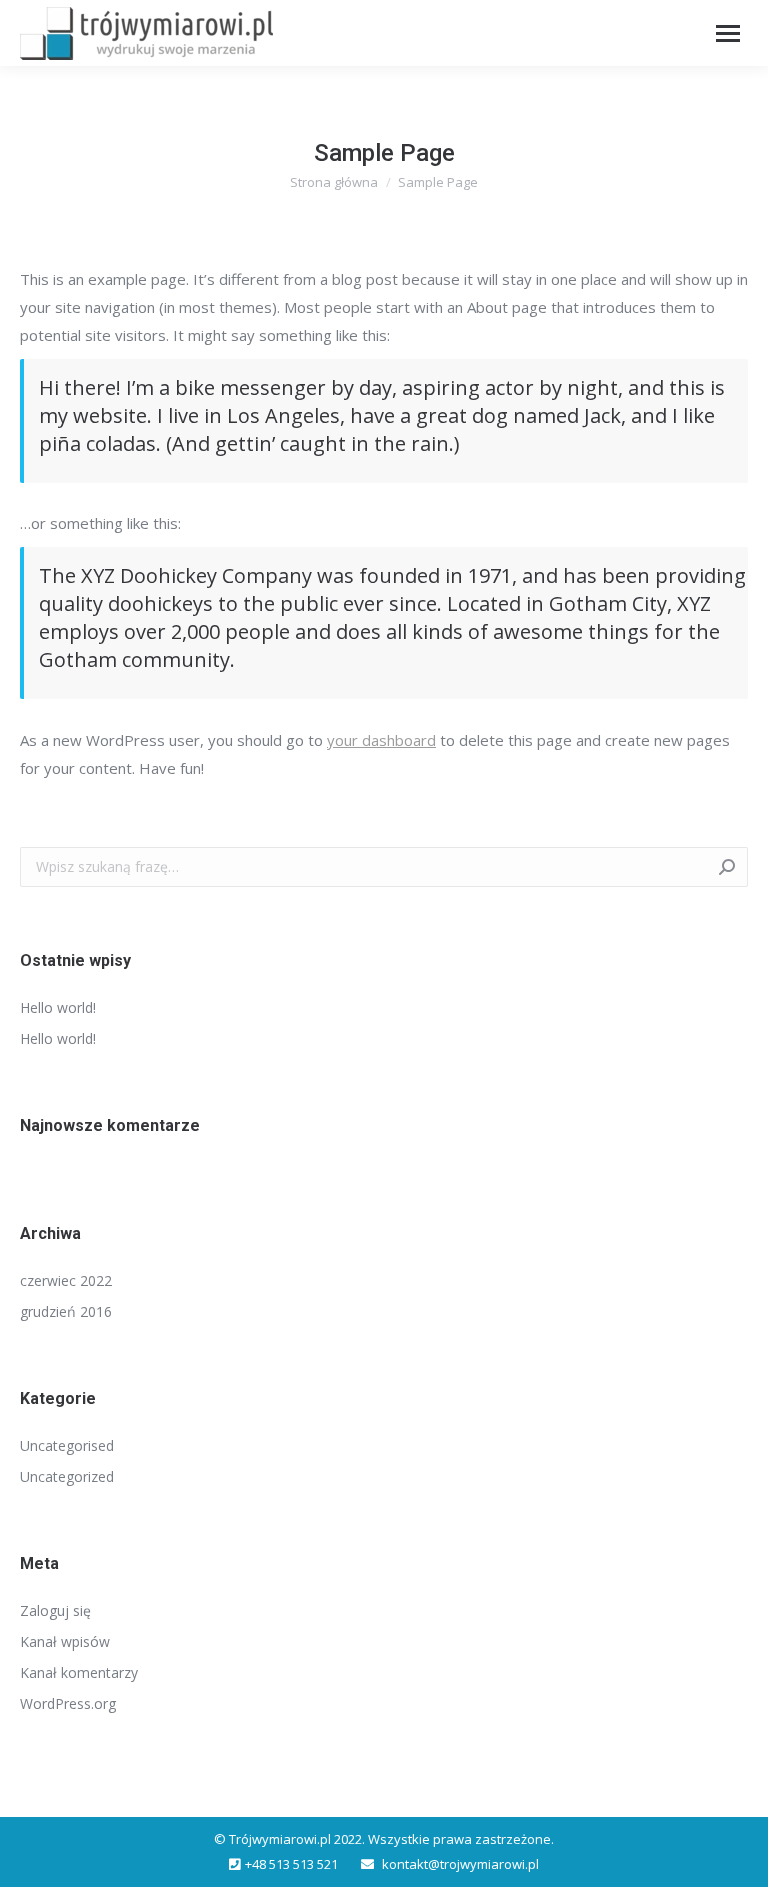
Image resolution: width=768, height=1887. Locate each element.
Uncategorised (67, 1445)
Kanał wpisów (65, 1641)
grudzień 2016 (66, 1311)
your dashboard (381, 740)
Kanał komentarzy (79, 1672)
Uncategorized (67, 1476)
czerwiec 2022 (66, 1280)
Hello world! (58, 1007)
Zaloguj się (55, 1610)
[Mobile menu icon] (728, 33)
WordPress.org (68, 1703)
